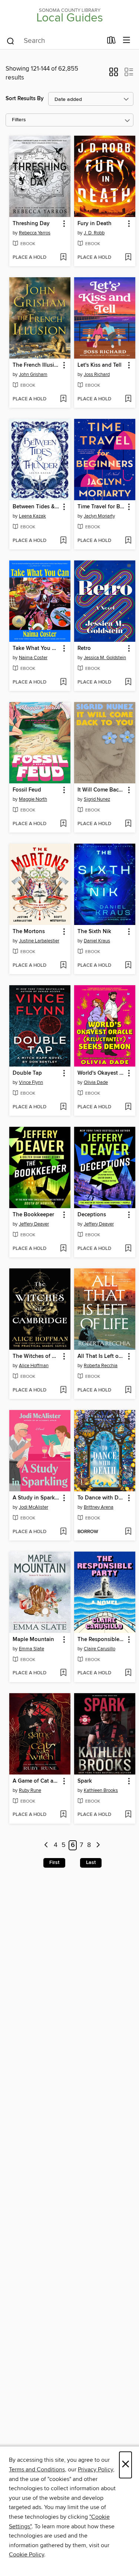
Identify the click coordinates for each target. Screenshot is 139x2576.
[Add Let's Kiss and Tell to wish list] (128, 399)
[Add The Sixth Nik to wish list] (128, 966)
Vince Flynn (31, 1082)
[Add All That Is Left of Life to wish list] (128, 1390)
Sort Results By (25, 99)
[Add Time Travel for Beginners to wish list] (128, 541)
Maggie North (33, 799)
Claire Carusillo (100, 1649)
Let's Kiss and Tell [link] (100, 365)
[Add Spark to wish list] (128, 1815)
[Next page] (98, 1845)
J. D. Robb (94, 233)
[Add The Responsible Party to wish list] (128, 1673)
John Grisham (33, 374)
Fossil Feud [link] (27, 790)
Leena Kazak (32, 516)
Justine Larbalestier (39, 941)
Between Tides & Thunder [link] (36, 507)
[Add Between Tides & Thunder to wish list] (63, 541)
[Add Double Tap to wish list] (63, 1107)
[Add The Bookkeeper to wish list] (63, 1249)
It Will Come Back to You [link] (101, 790)
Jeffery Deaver (34, 1224)
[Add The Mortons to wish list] (63, 966)
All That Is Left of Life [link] (101, 1356)
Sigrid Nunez (97, 799)
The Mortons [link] (29, 932)
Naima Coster (33, 658)
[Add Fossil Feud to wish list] (63, 824)
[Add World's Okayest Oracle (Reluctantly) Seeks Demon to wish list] (128, 1107)
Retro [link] (84, 648)
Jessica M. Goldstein (105, 658)
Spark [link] (85, 1781)
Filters (19, 120)
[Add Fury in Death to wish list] (128, 258)
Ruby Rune (30, 1790)
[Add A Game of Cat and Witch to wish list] (63, 1815)
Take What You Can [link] (36, 648)
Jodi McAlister (34, 1507)
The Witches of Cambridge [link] (36, 1356)
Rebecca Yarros (35, 233)
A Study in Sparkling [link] (36, 1498)
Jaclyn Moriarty (99, 516)
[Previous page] (46, 1845)
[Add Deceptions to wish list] (128, 1249)
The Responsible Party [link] (101, 1640)
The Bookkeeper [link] (33, 1215)
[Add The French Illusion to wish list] (63, 399)
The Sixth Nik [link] (94, 932)
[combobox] (54, 41)
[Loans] (111, 42)
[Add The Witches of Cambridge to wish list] (63, 1390)
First (54, 1862)
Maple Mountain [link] (33, 1640)
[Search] (11, 41)
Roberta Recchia (101, 1366)
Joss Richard (97, 374)
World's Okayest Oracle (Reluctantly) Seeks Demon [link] (101, 1073)
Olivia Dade (96, 1082)
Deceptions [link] (92, 1215)
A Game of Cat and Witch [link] (36, 1781)
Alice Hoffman (34, 1366)
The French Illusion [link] (36, 365)
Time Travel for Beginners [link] (101, 507)
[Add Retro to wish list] (128, 682)
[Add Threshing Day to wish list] (63, 258)
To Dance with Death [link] (101, 1498)
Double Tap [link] (27, 1073)
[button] (114, 74)
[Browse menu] (127, 40)
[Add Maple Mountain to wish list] (63, 1673)
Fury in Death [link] (95, 224)
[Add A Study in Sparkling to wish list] (63, 1532)
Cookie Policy (27, 2555)
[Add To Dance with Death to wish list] (128, 1532)
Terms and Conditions (37, 2470)
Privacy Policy (95, 2470)
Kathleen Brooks (101, 1790)
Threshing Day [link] (31, 224)
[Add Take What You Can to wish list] (63, 682)
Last (91, 1862)
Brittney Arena (99, 1507)
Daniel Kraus (97, 941)
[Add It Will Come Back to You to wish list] (128, 824)
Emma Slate (32, 1649)
